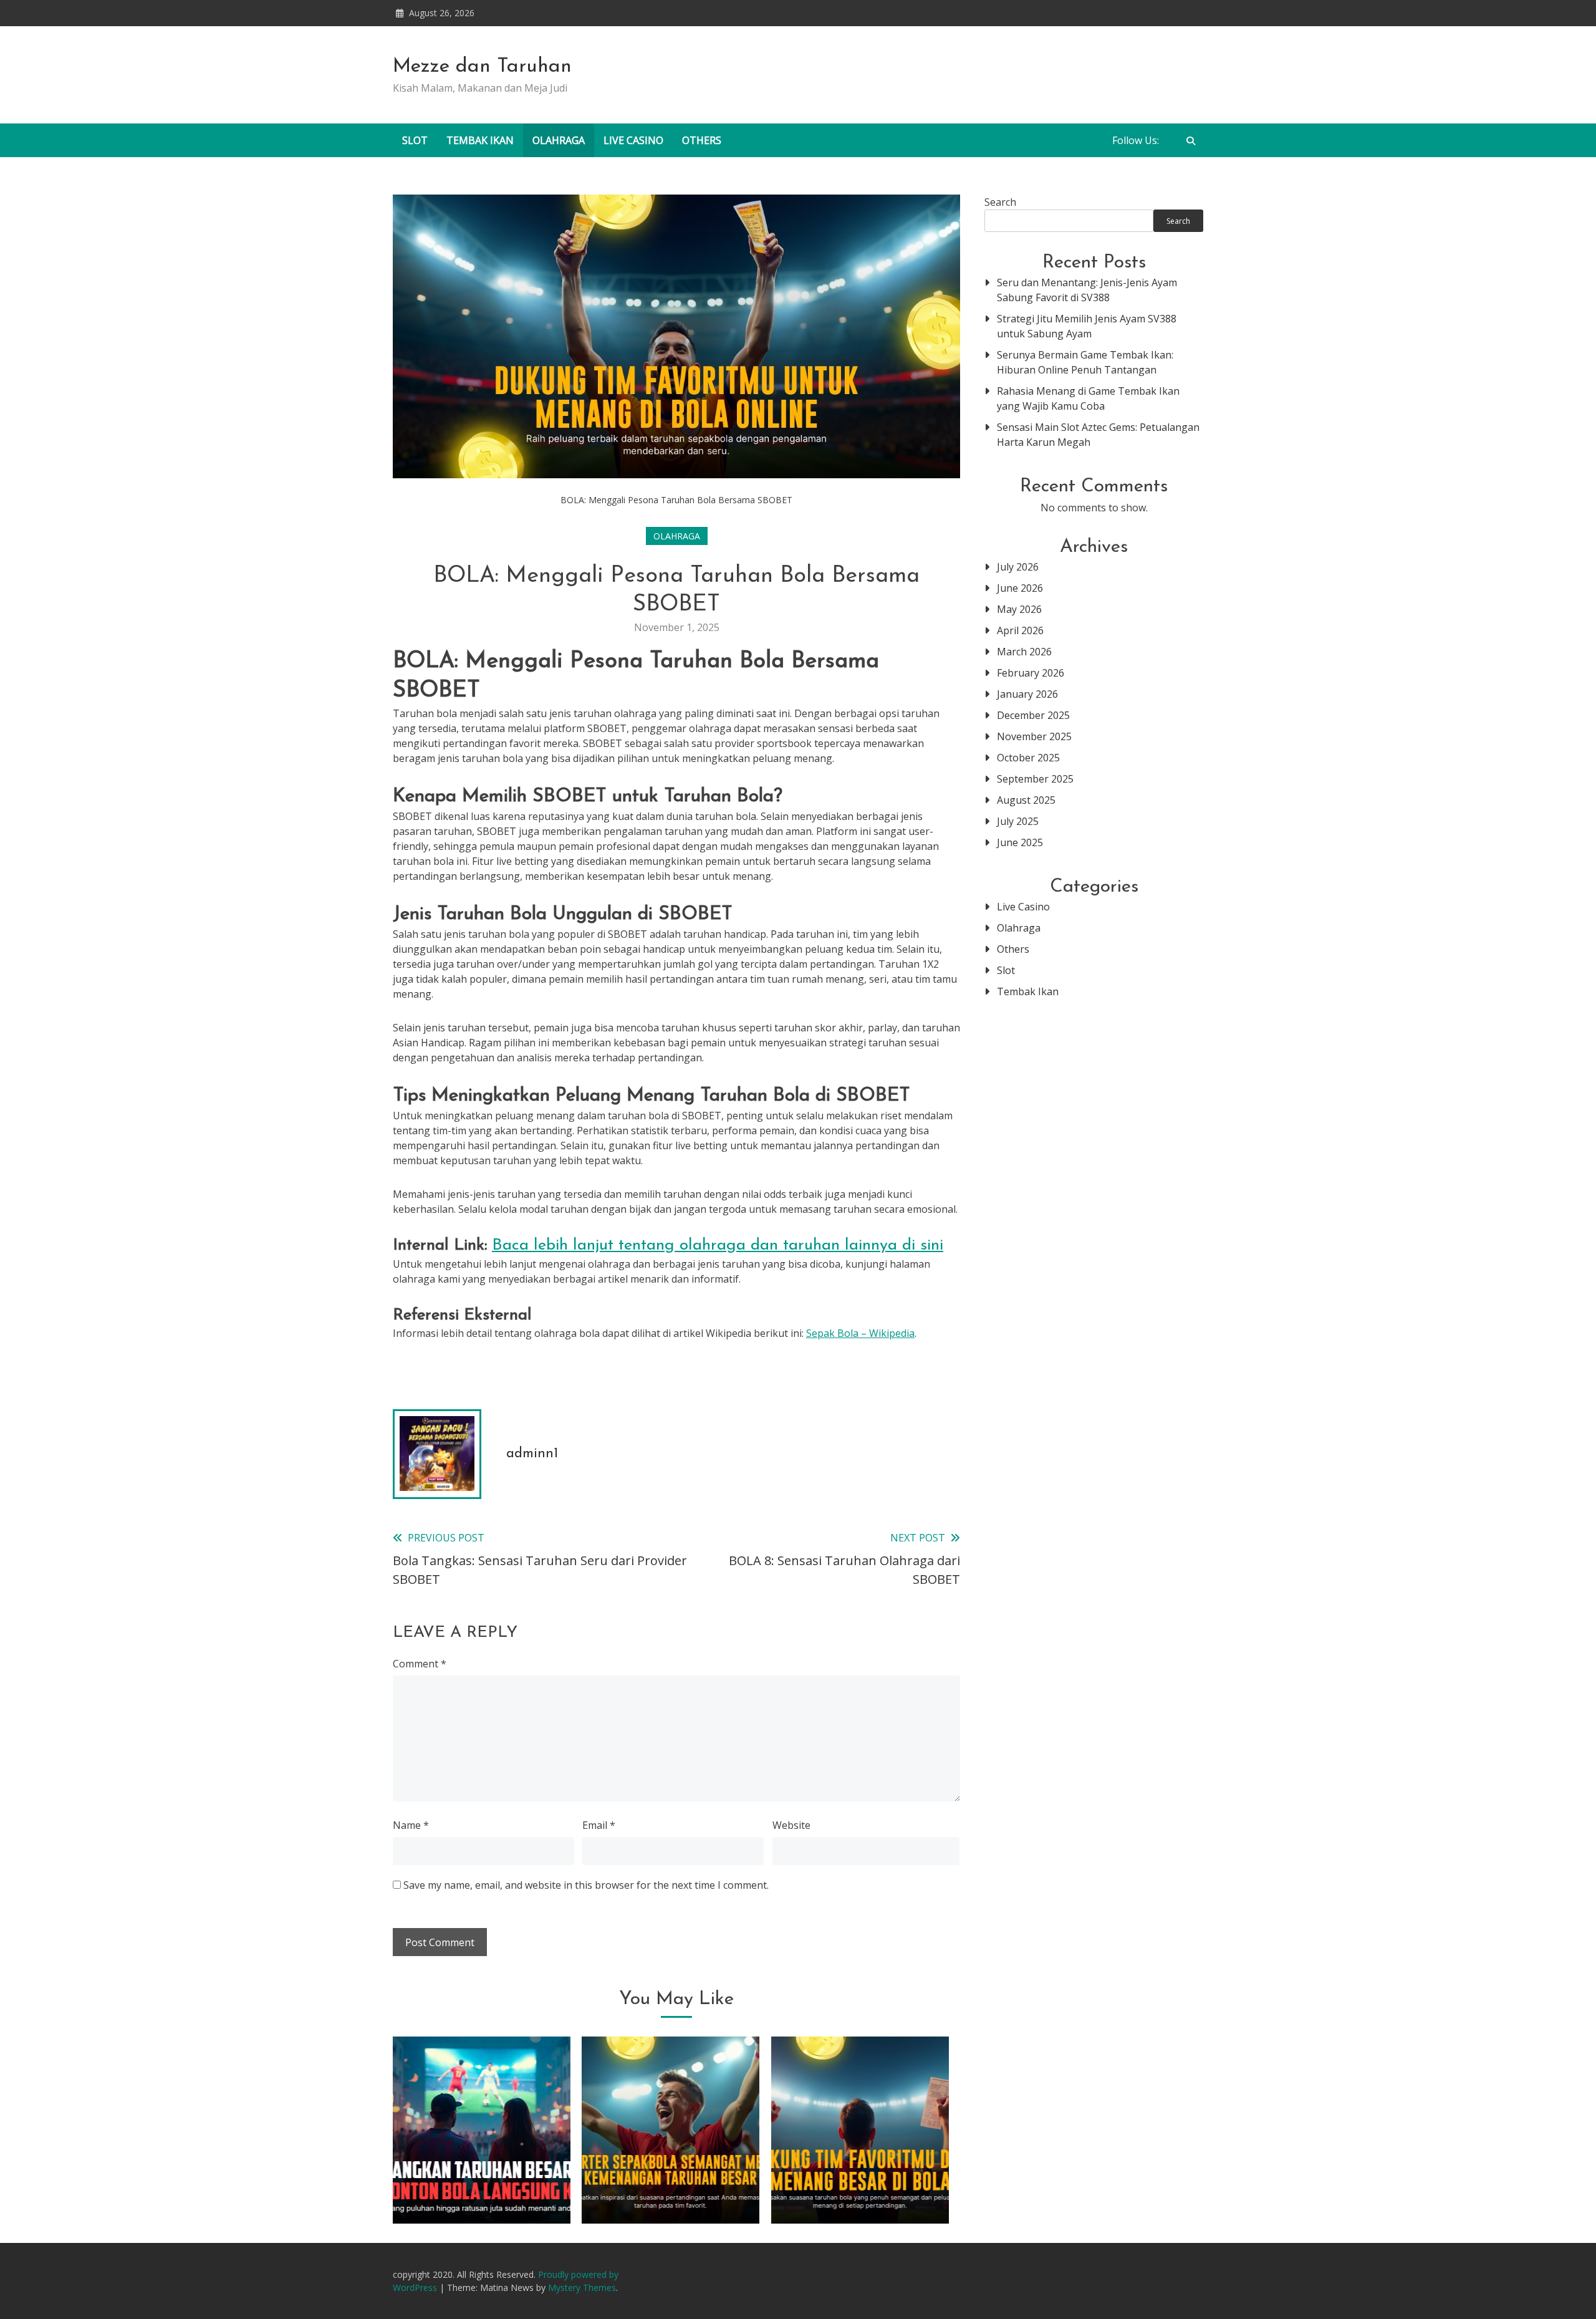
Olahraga (559, 140)
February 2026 (1031, 673)
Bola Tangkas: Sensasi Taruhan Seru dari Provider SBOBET (860, 2175)
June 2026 (1020, 588)
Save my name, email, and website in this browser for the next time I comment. (586, 1885)
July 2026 (1018, 567)
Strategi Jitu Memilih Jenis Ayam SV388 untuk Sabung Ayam (1087, 326)
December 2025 (1033, 715)
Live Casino (633, 140)
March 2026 (1024, 652)
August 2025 (1026, 800)
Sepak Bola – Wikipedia (860, 1333)
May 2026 (1019, 609)
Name (411, 1825)
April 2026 (1020, 630)
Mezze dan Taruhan (482, 67)
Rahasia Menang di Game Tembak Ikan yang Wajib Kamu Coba (1088, 398)
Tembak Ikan (480, 140)
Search (1000, 202)
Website (791, 1825)
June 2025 (1020, 842)
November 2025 (1034, 736)
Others (702, 140)
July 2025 (1018, 821)
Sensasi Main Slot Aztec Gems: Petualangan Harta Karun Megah (1098, 435)
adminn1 (532, 1454)
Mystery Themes (582, 2288)
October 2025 (1028, 758)
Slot (415, 140)
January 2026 (1027, 694)
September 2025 (1035, 779)
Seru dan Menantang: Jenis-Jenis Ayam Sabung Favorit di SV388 (1087, 290)
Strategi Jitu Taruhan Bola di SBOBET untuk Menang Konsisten (482, 2175)
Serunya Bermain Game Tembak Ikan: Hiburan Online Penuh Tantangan (1085, 362)
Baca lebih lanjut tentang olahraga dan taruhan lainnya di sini (718, 1246)
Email (599, 1825)
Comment (420, 1664)
